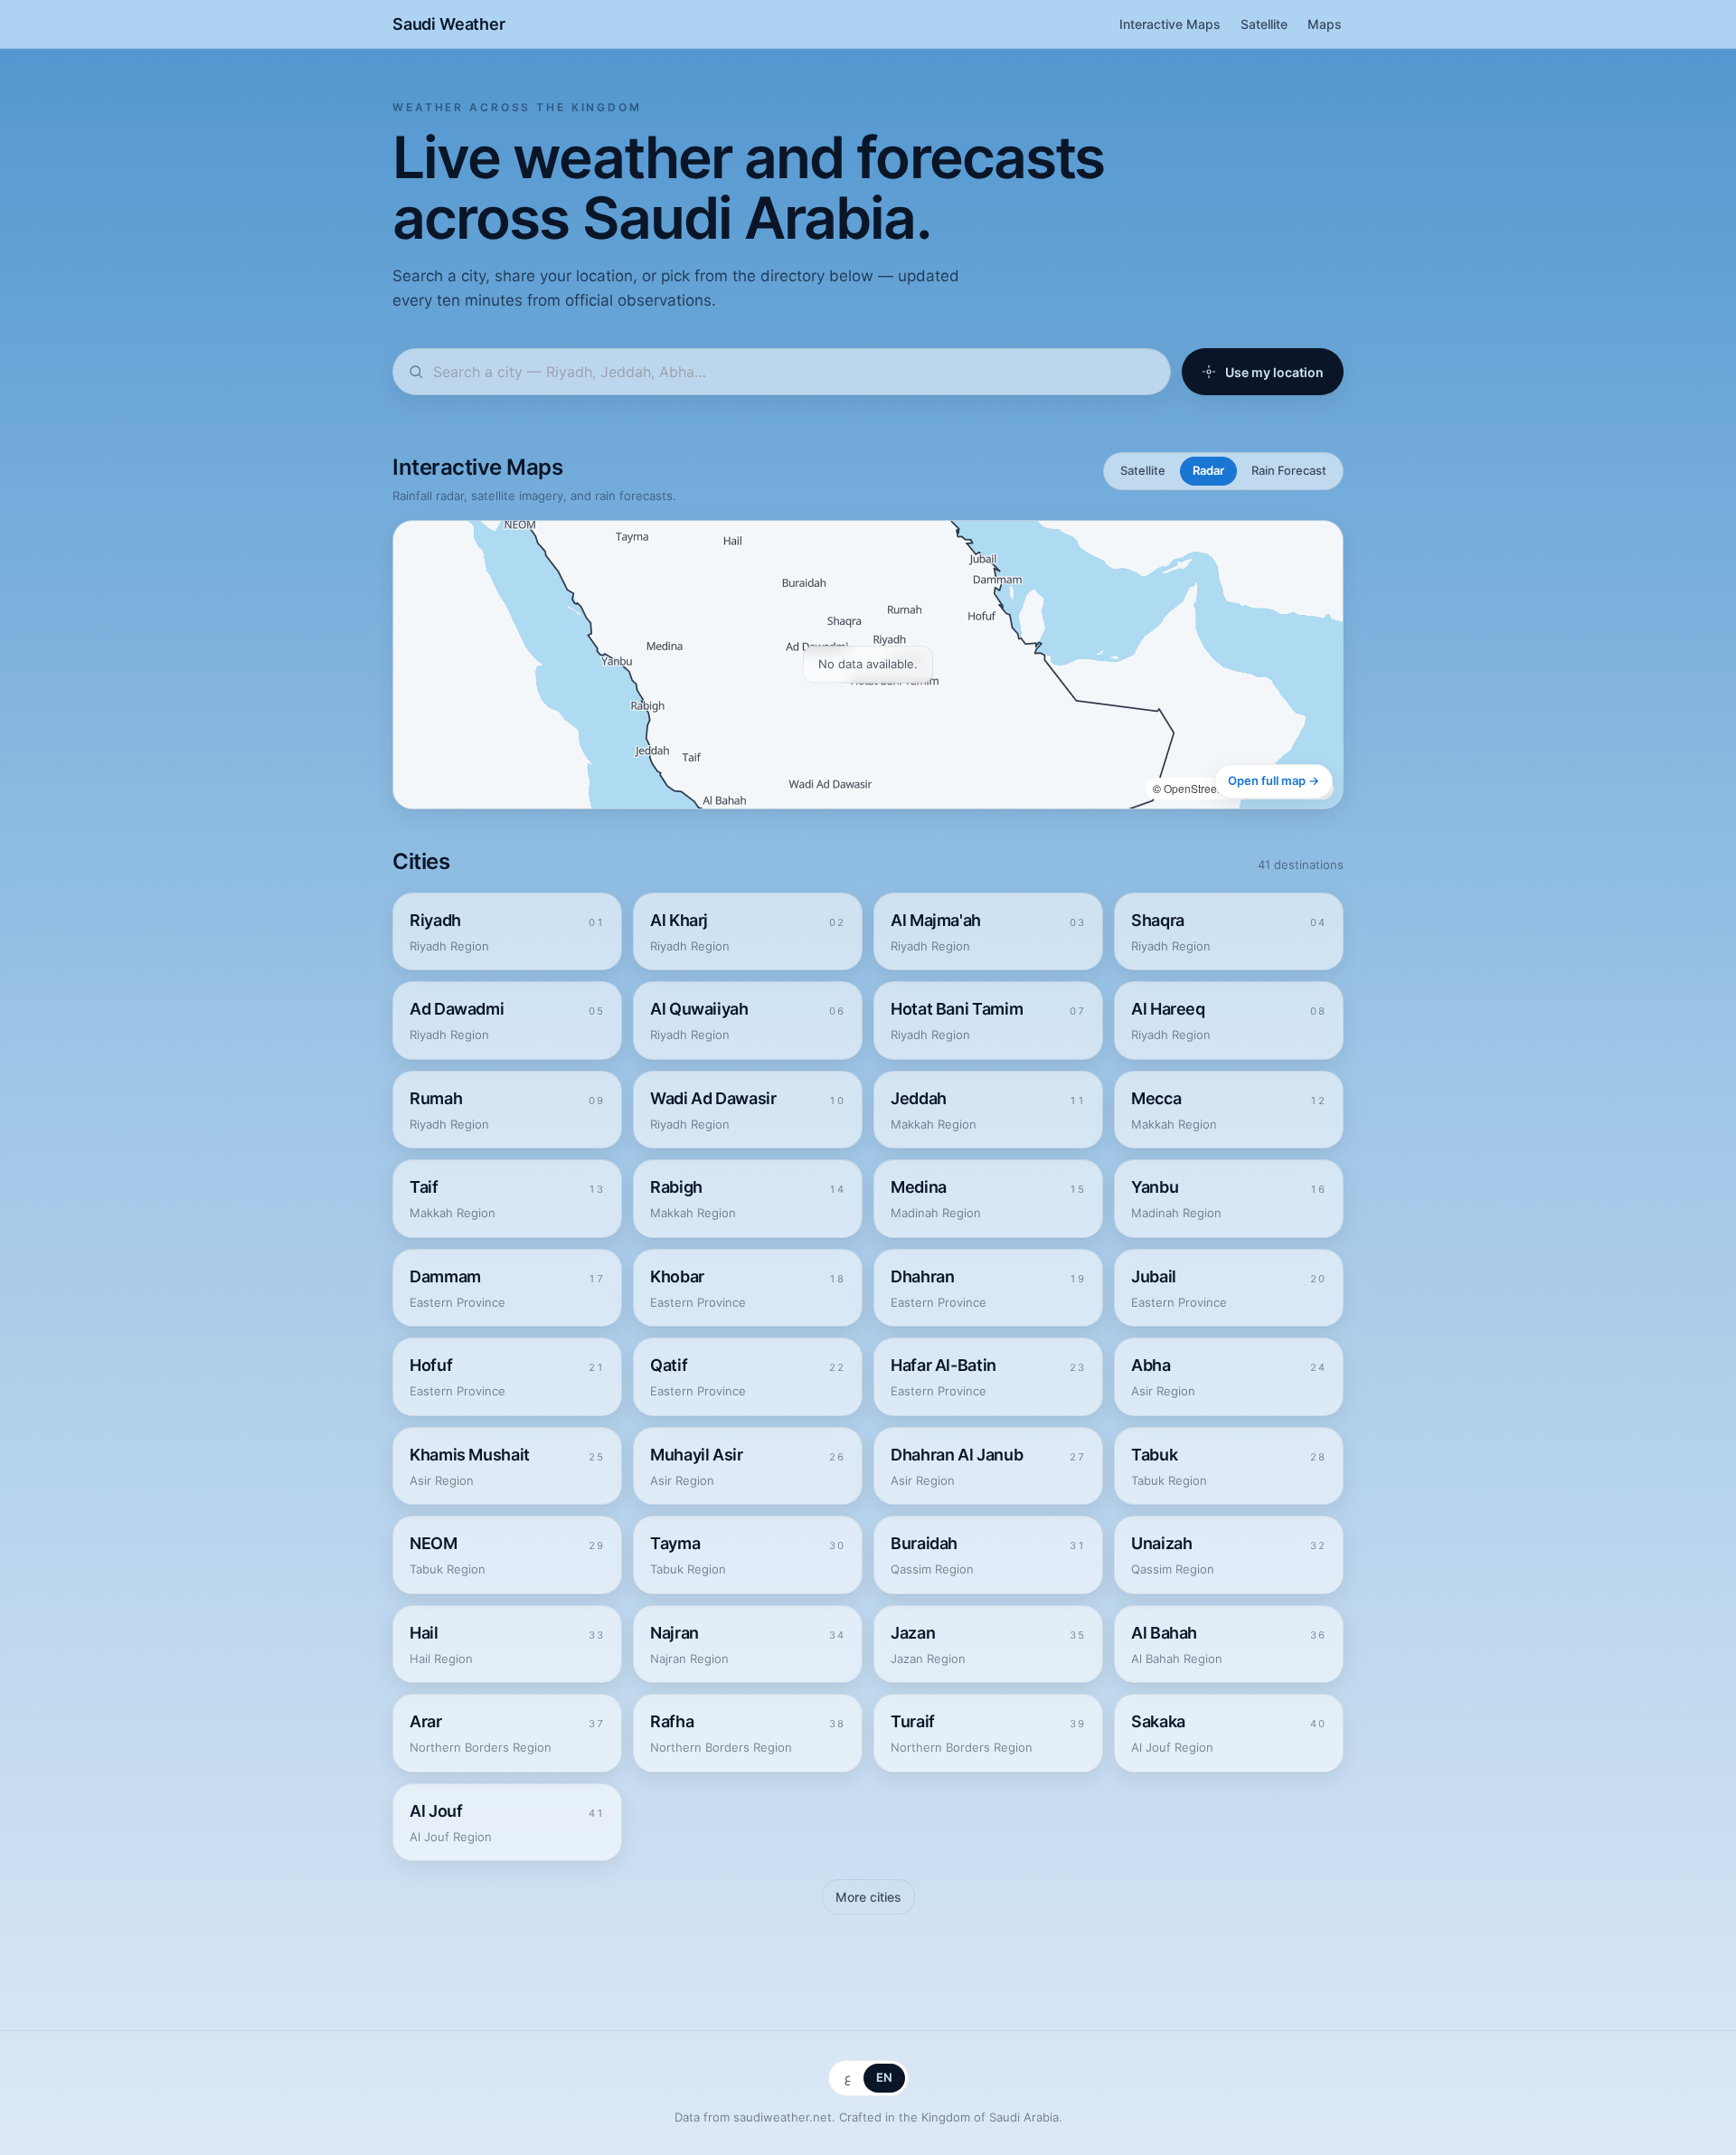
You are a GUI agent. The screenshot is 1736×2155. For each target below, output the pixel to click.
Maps (1325, 24)
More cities (868, 1897)
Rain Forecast (1289, 470)
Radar (1208, 470)
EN (884, 2077)
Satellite (1264, 24)
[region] (868, 665)
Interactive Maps (1170, 24)
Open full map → (1274, 780)
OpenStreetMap (1203, 788)
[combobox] (794, 372)
